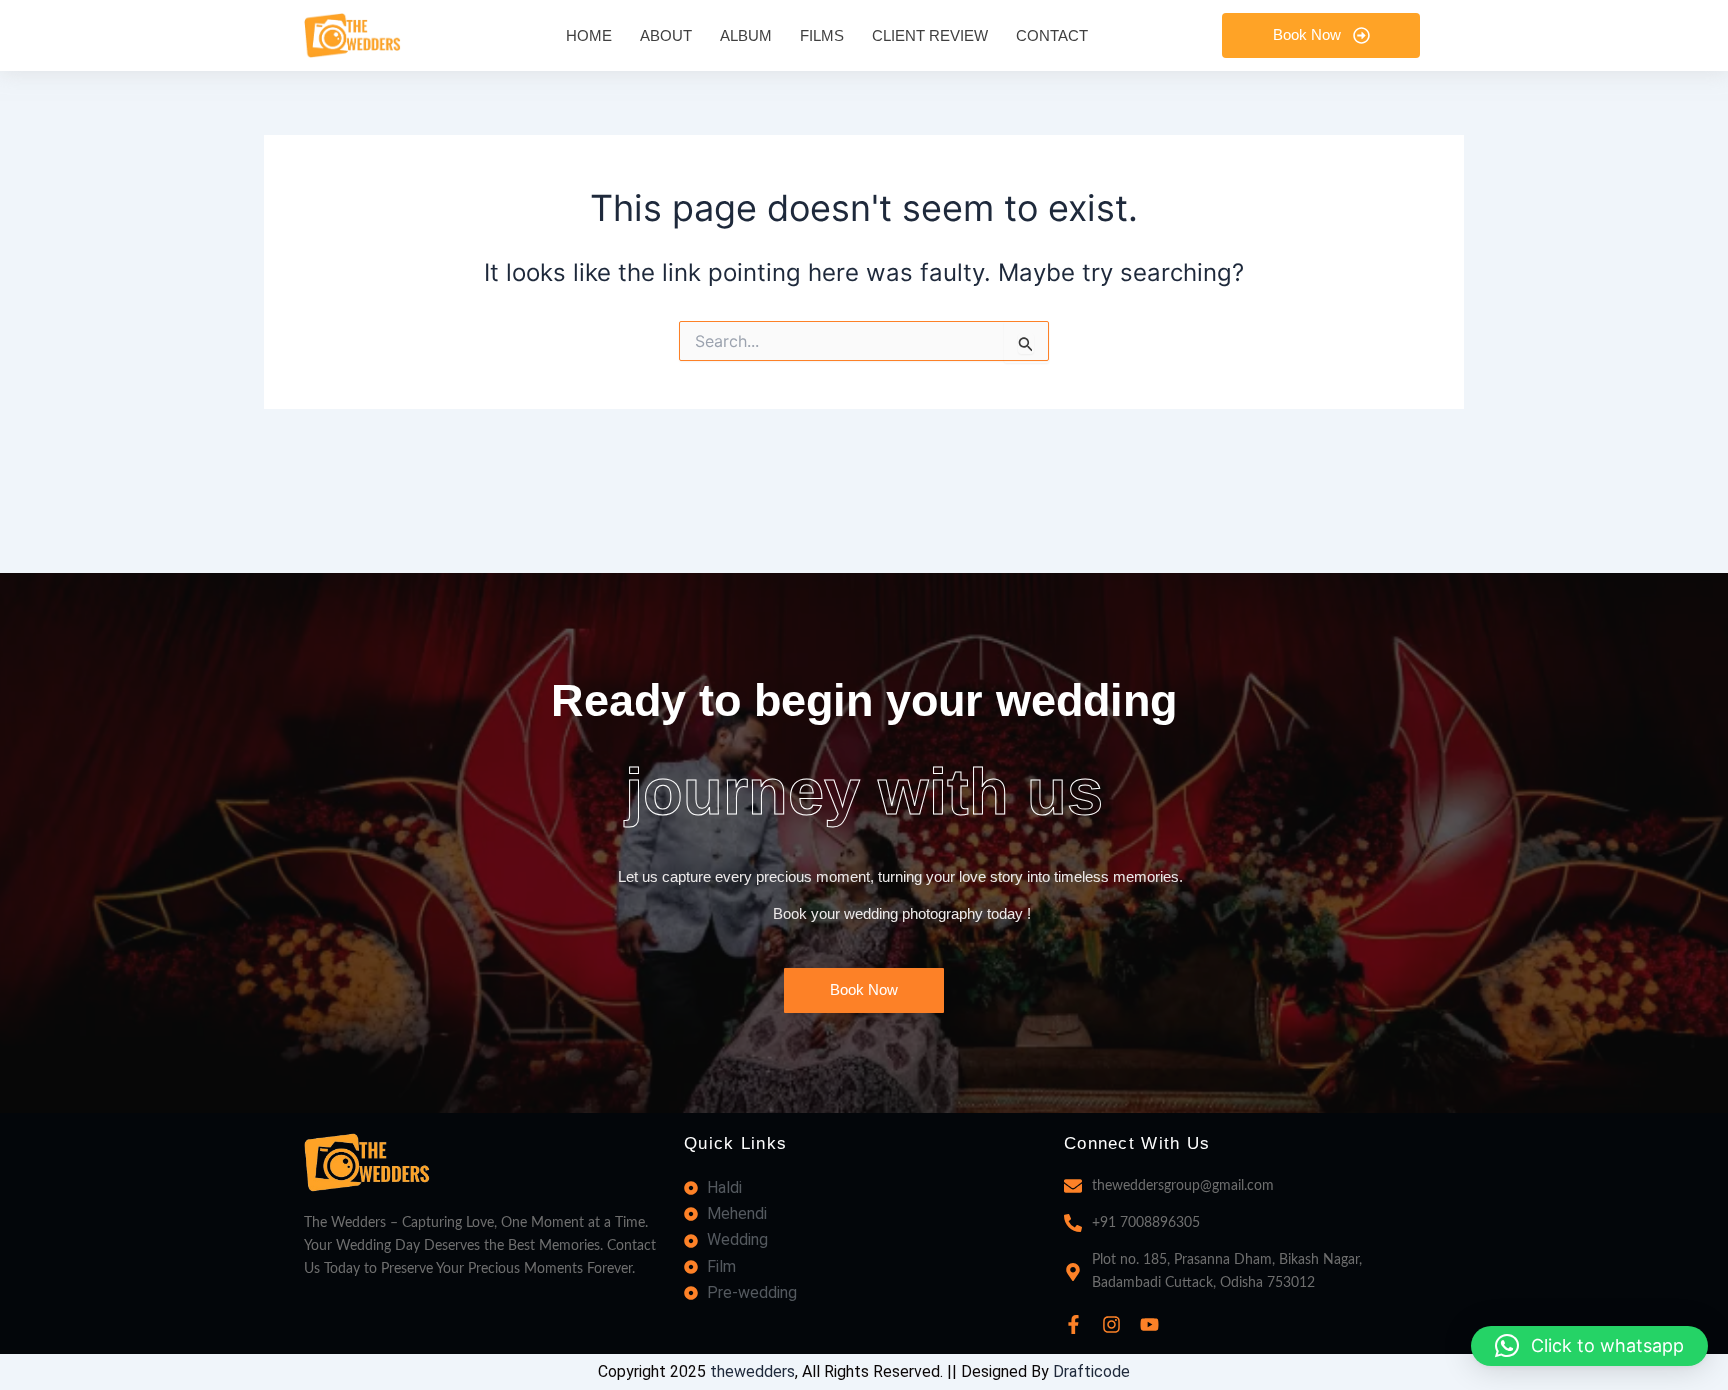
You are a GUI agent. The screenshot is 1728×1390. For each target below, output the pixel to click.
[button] (1589, 1346)
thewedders (752, 1371)
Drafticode (1091, 1371)
